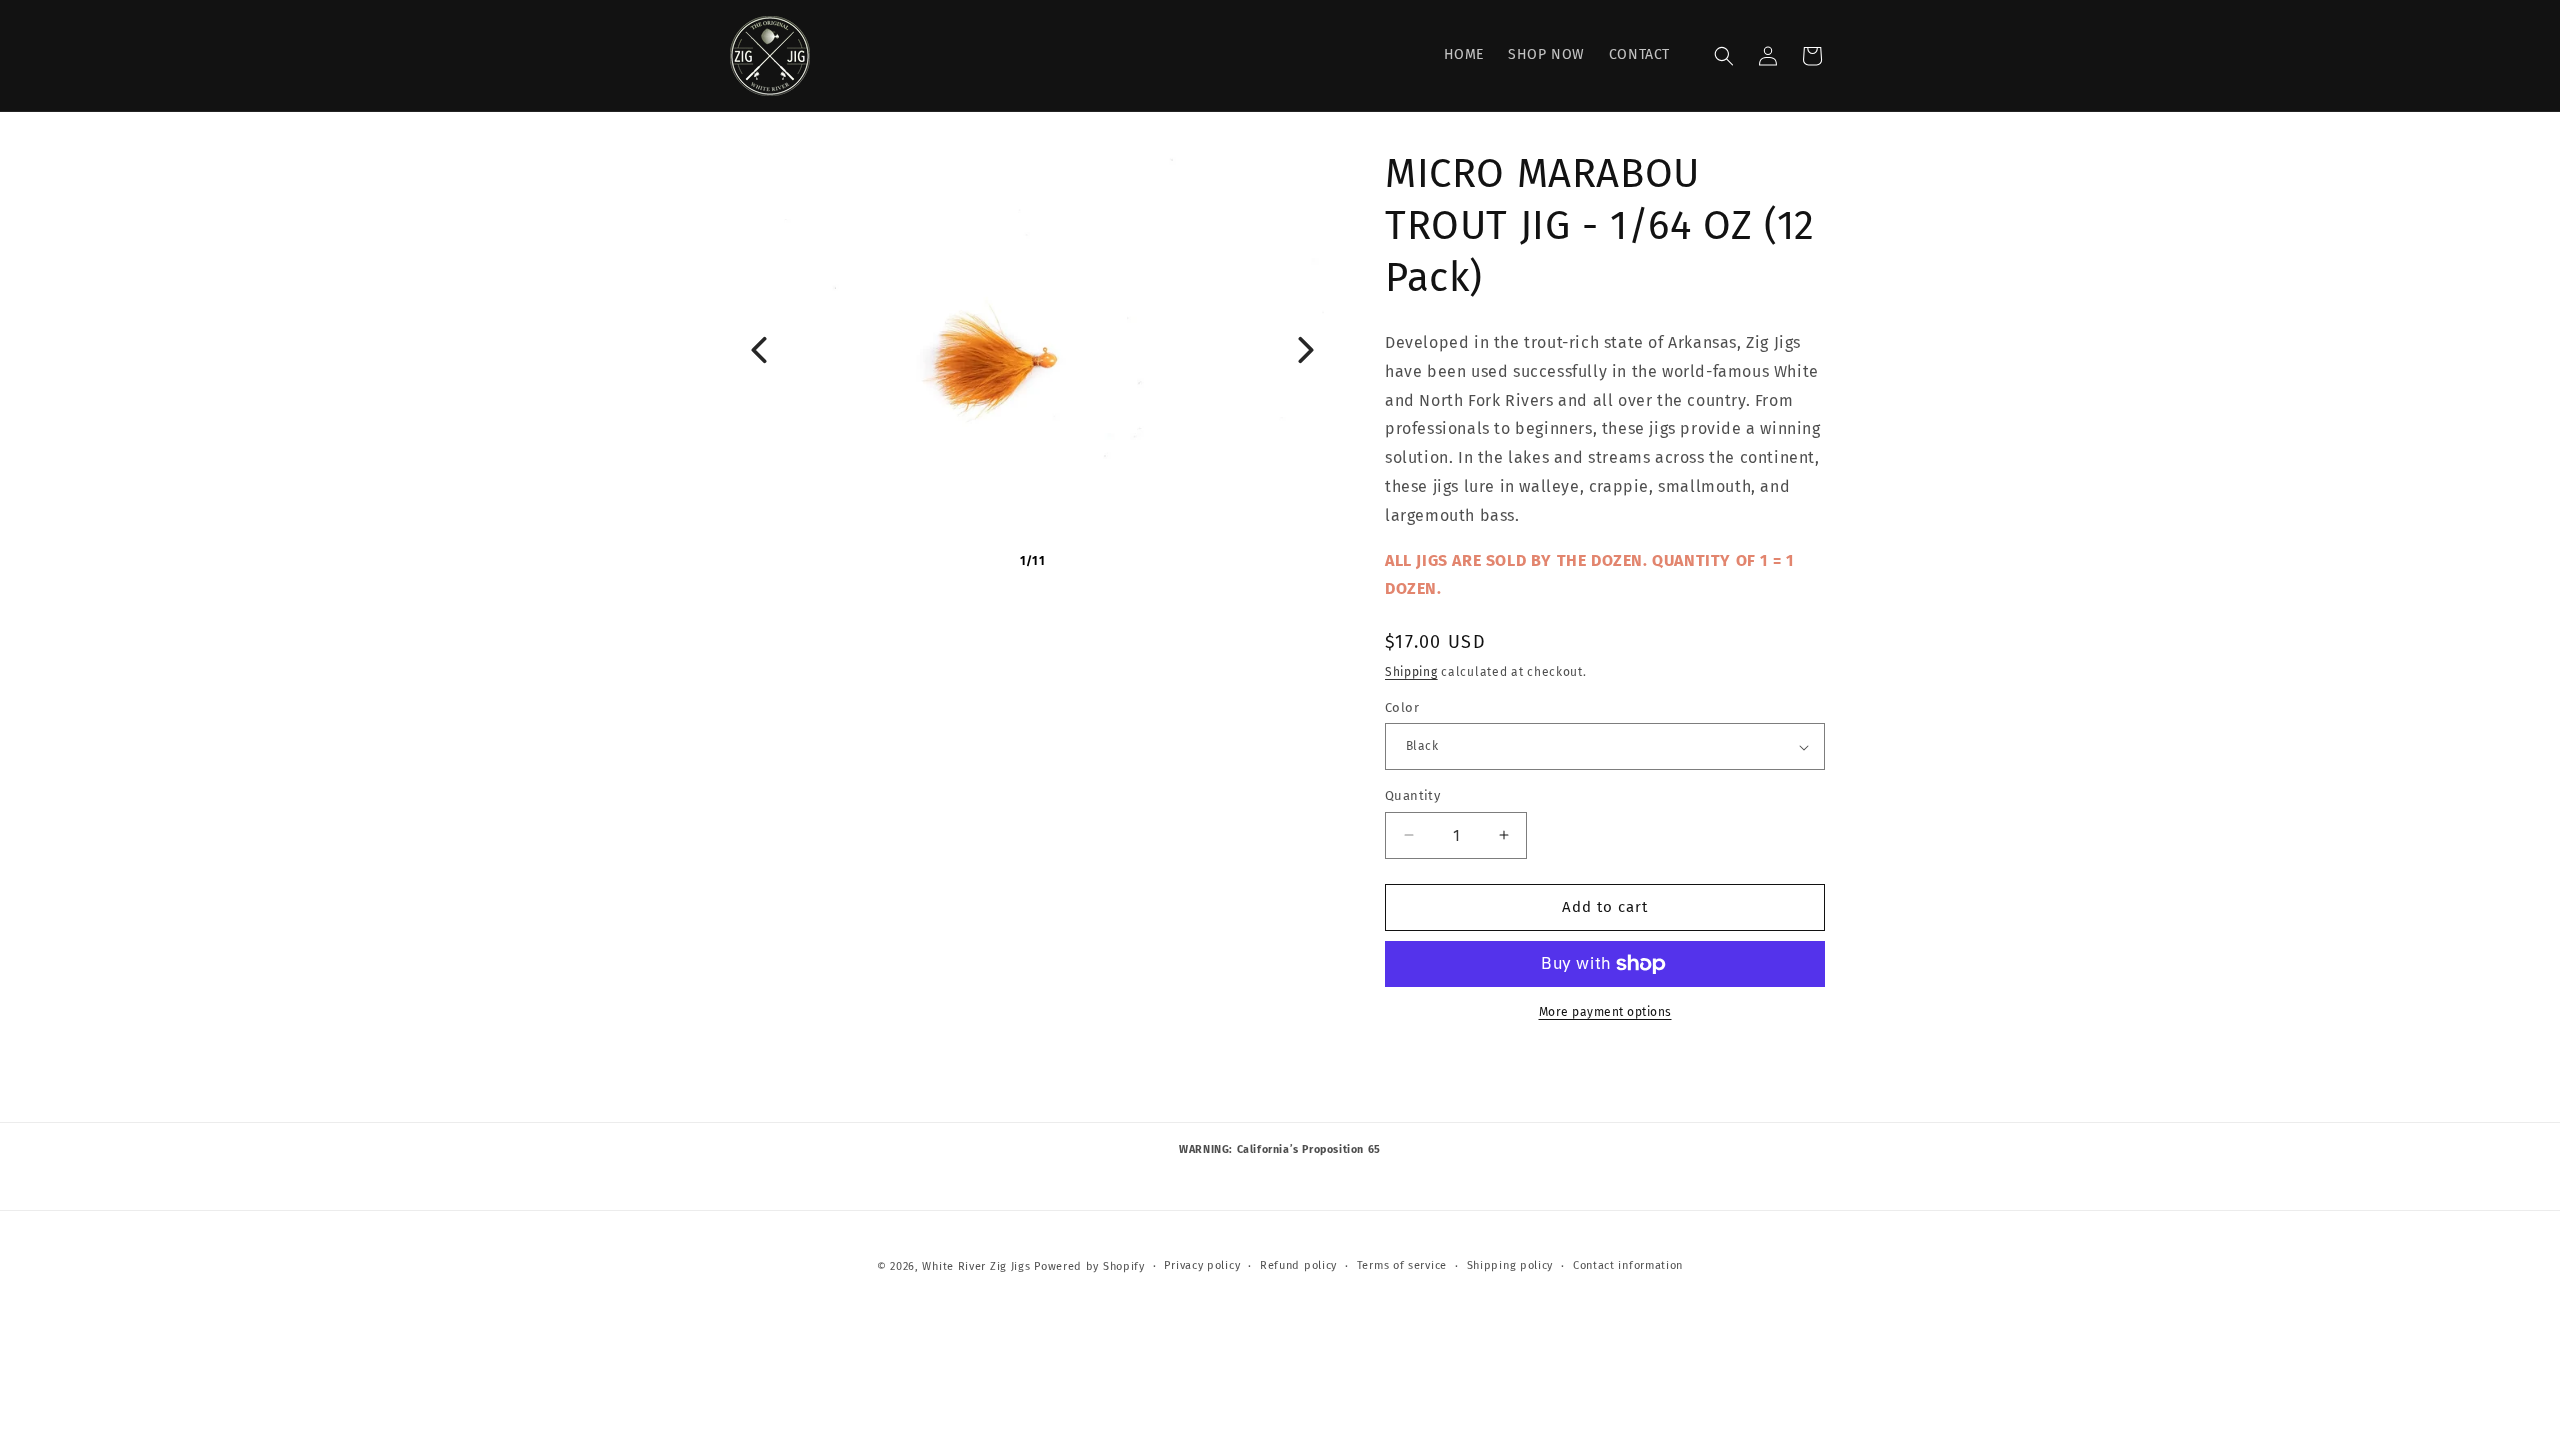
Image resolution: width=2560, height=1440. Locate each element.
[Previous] (759, 350)
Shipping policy (1510, 1265)
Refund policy (1298, 1265)
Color (1402, 707)
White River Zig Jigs (976, 1266)
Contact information (1628, 1265)
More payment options (1605, 1012)
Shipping (1411, 672)
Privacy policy (1202, 1265)
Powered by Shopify (1089, 1266)
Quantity (1412, 795)
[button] (1724, 56)
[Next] (1306, 350)
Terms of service (1402, 1265)
